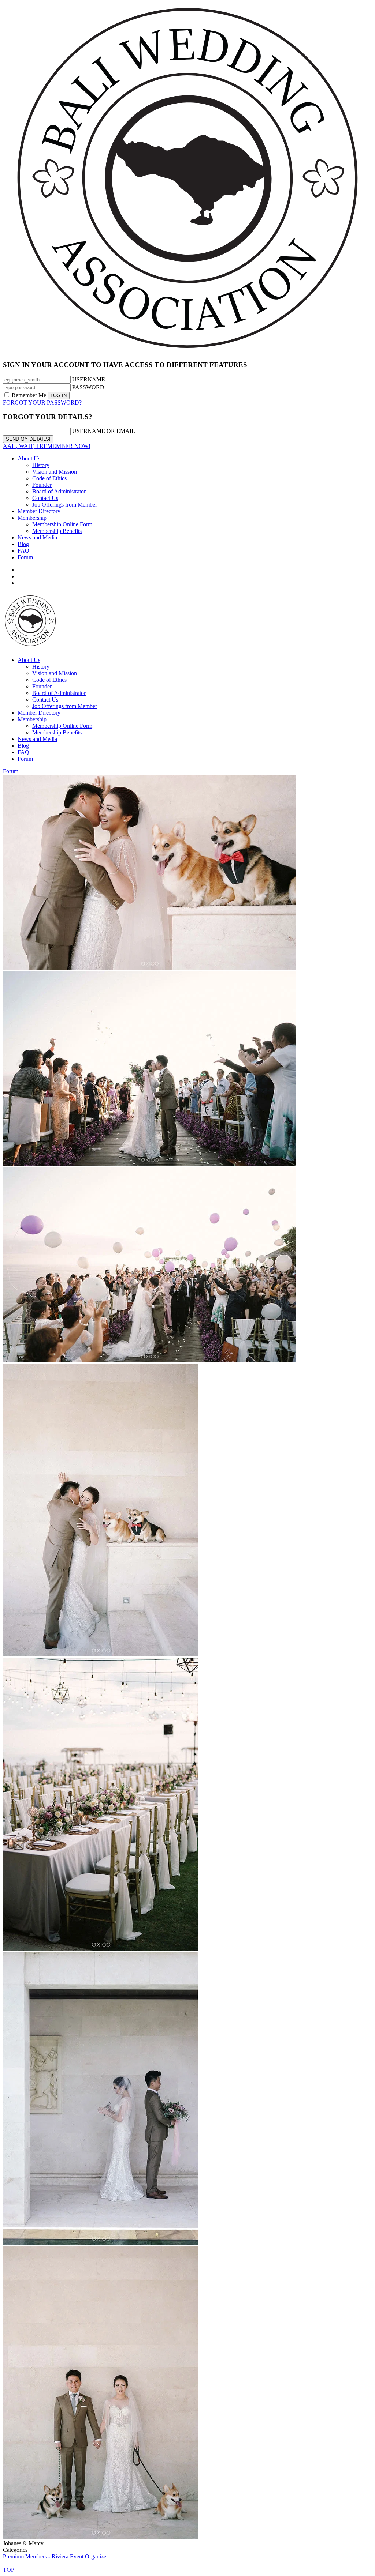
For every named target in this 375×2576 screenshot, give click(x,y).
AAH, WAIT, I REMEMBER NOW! (47, 446)
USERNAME (89, 379)
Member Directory (39, 511)
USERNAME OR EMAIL (104, 431)
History (41, 465)
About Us (29, 458)
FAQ (23, 551)
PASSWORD (88, 387)
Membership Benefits (57, 531)
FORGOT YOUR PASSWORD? (42, 403)
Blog (23, 544)
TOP (9, 2570)
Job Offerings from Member (65, 505)
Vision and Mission (55, 472)
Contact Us (45, 498)
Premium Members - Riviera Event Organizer (55, 2556)
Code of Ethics (49, 478)
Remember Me (29, 395)
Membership (32, 518)
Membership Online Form (62, 524)
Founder (42, 485)
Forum (25, 557)
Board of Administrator (59, 491)
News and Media (37, 537)
